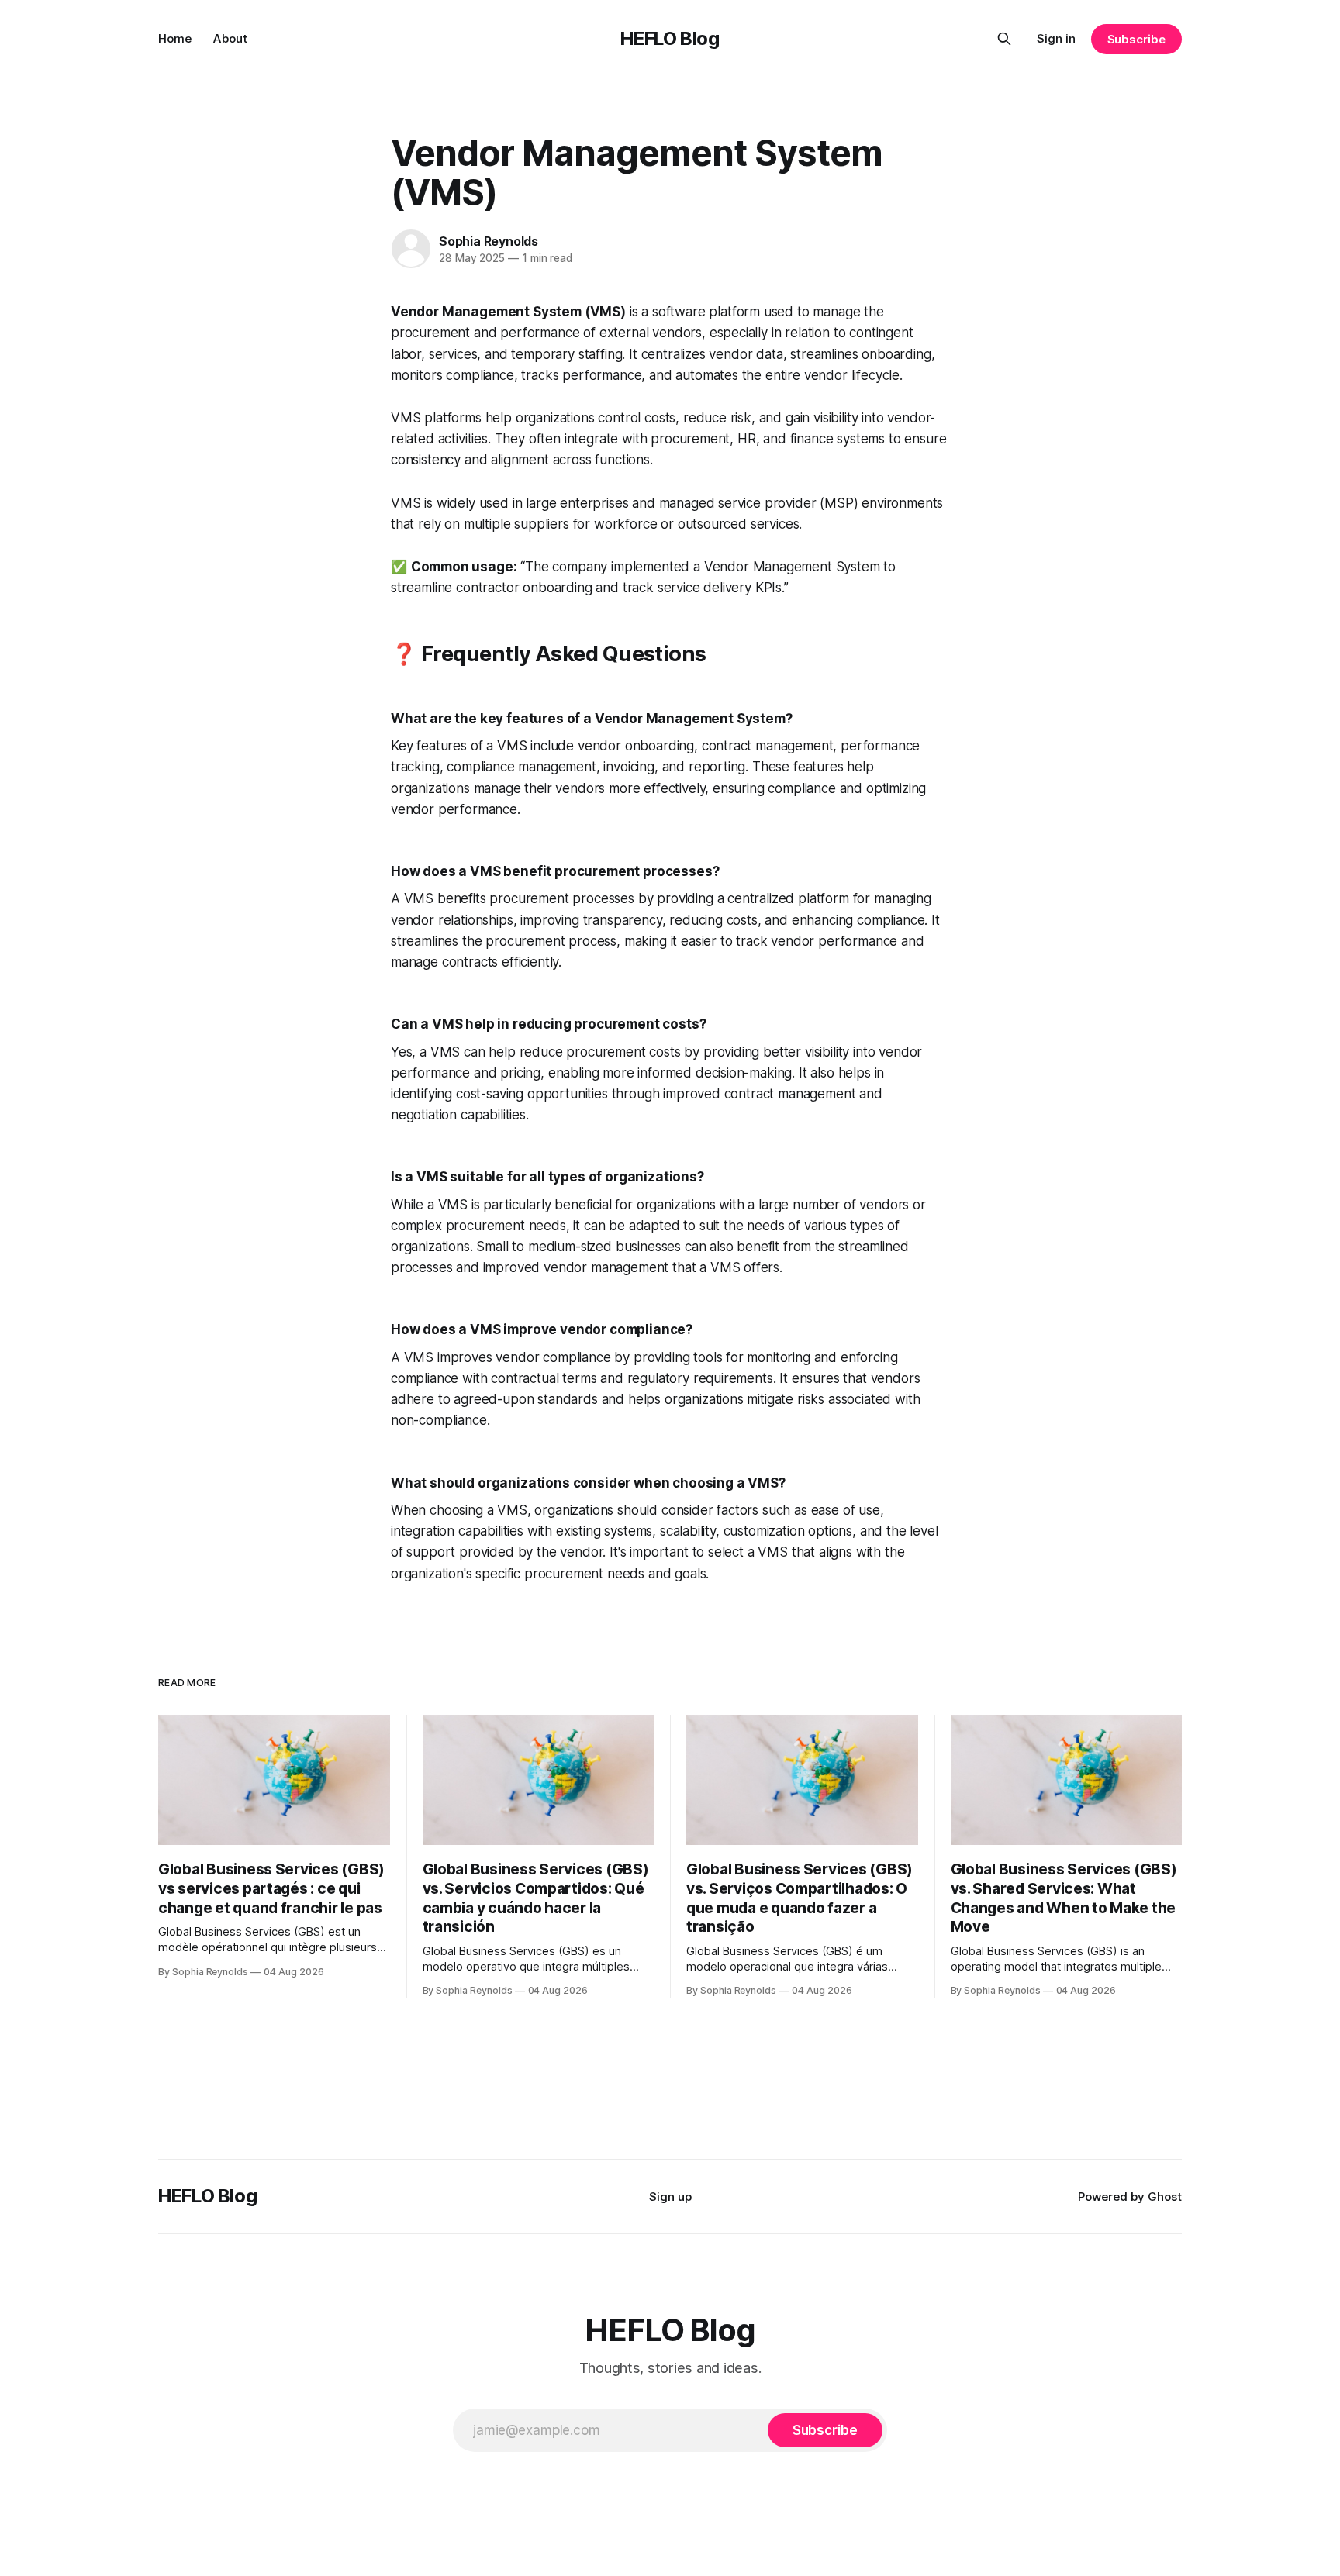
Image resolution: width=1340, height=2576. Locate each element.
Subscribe (1136, 39)
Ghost (1165, 2197)
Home (175, 38)
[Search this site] (1004, 39)
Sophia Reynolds (489, 241)
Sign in (1056, 38)
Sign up (670, 2197)
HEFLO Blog (670, 38)
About (230, 38)
